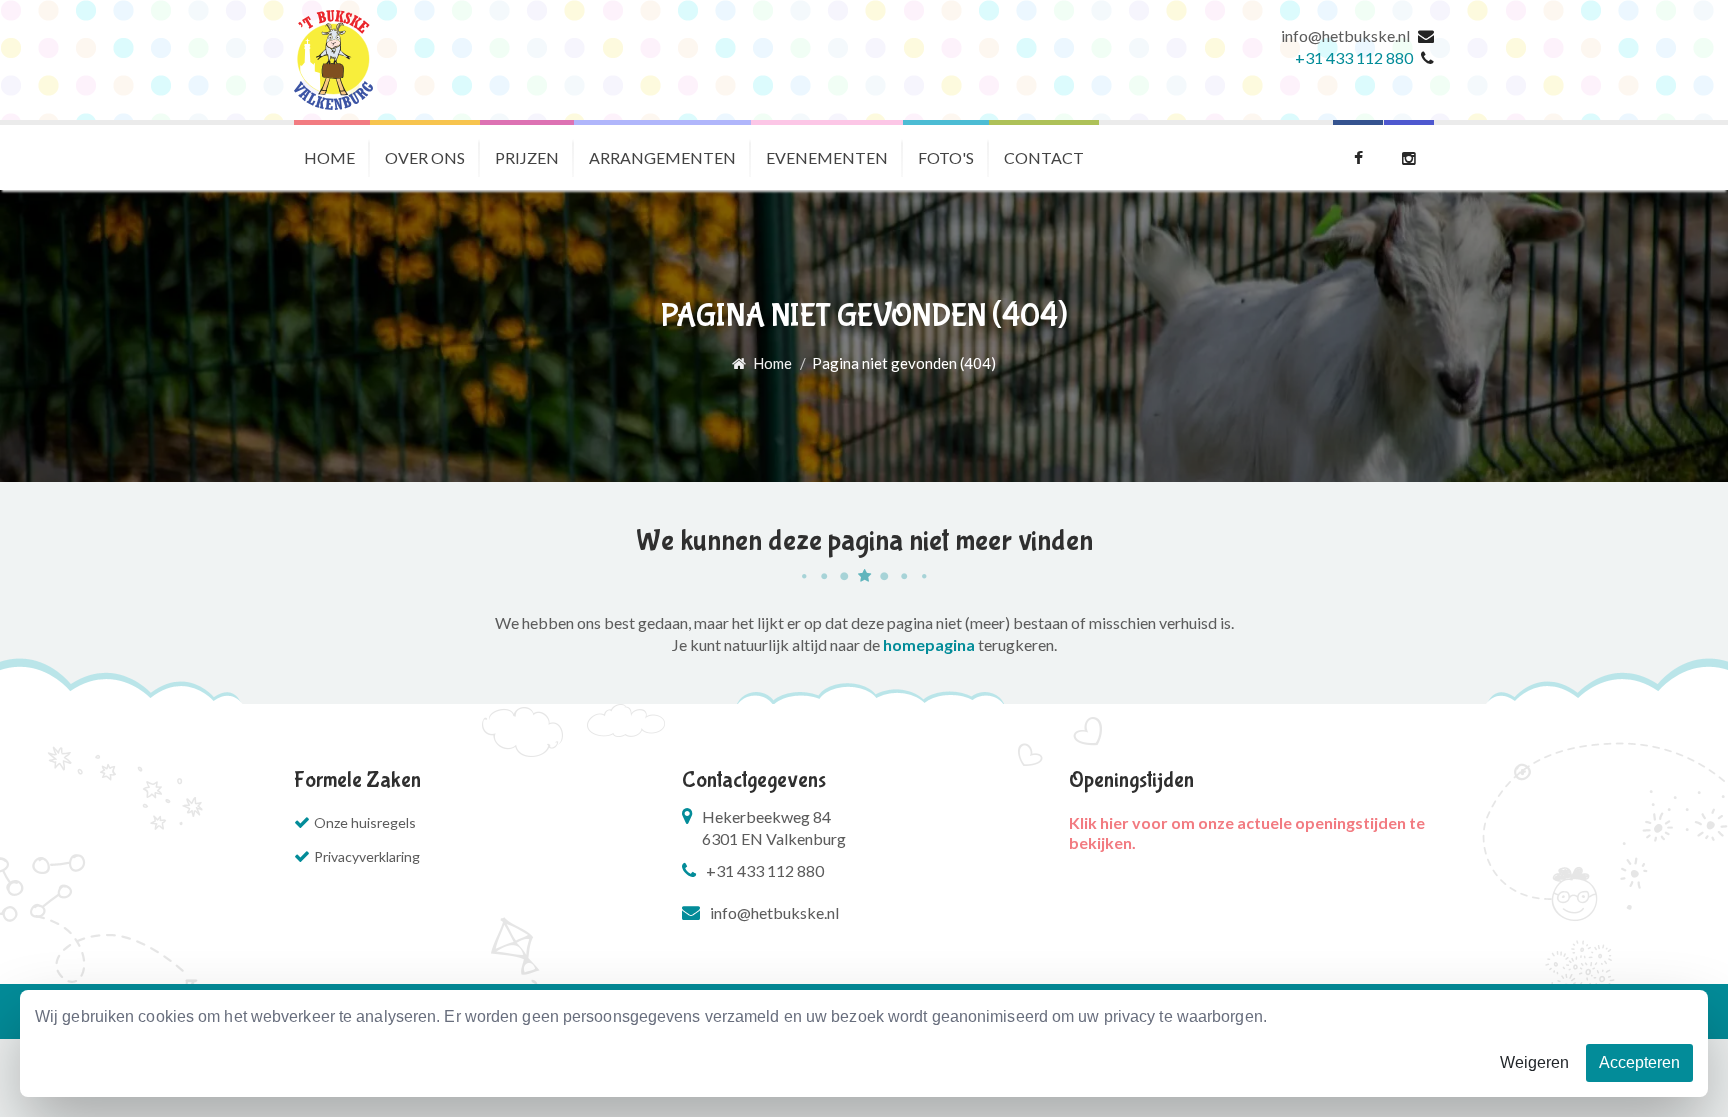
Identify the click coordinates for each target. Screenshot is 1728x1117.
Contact (1044, 157)
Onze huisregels (365, 822)
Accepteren (1639, 1062)
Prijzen (527, 157)
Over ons (425, 157)
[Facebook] (1358, 155)
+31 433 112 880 (1354, 57)
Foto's (946, 157)
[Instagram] (1409, 155)
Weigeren (1534, 1062)
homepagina (929, 644)
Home (329, 157)
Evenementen (827, 157)
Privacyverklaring (367, 856)
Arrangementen (662, 157)
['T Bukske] (333, 60)
